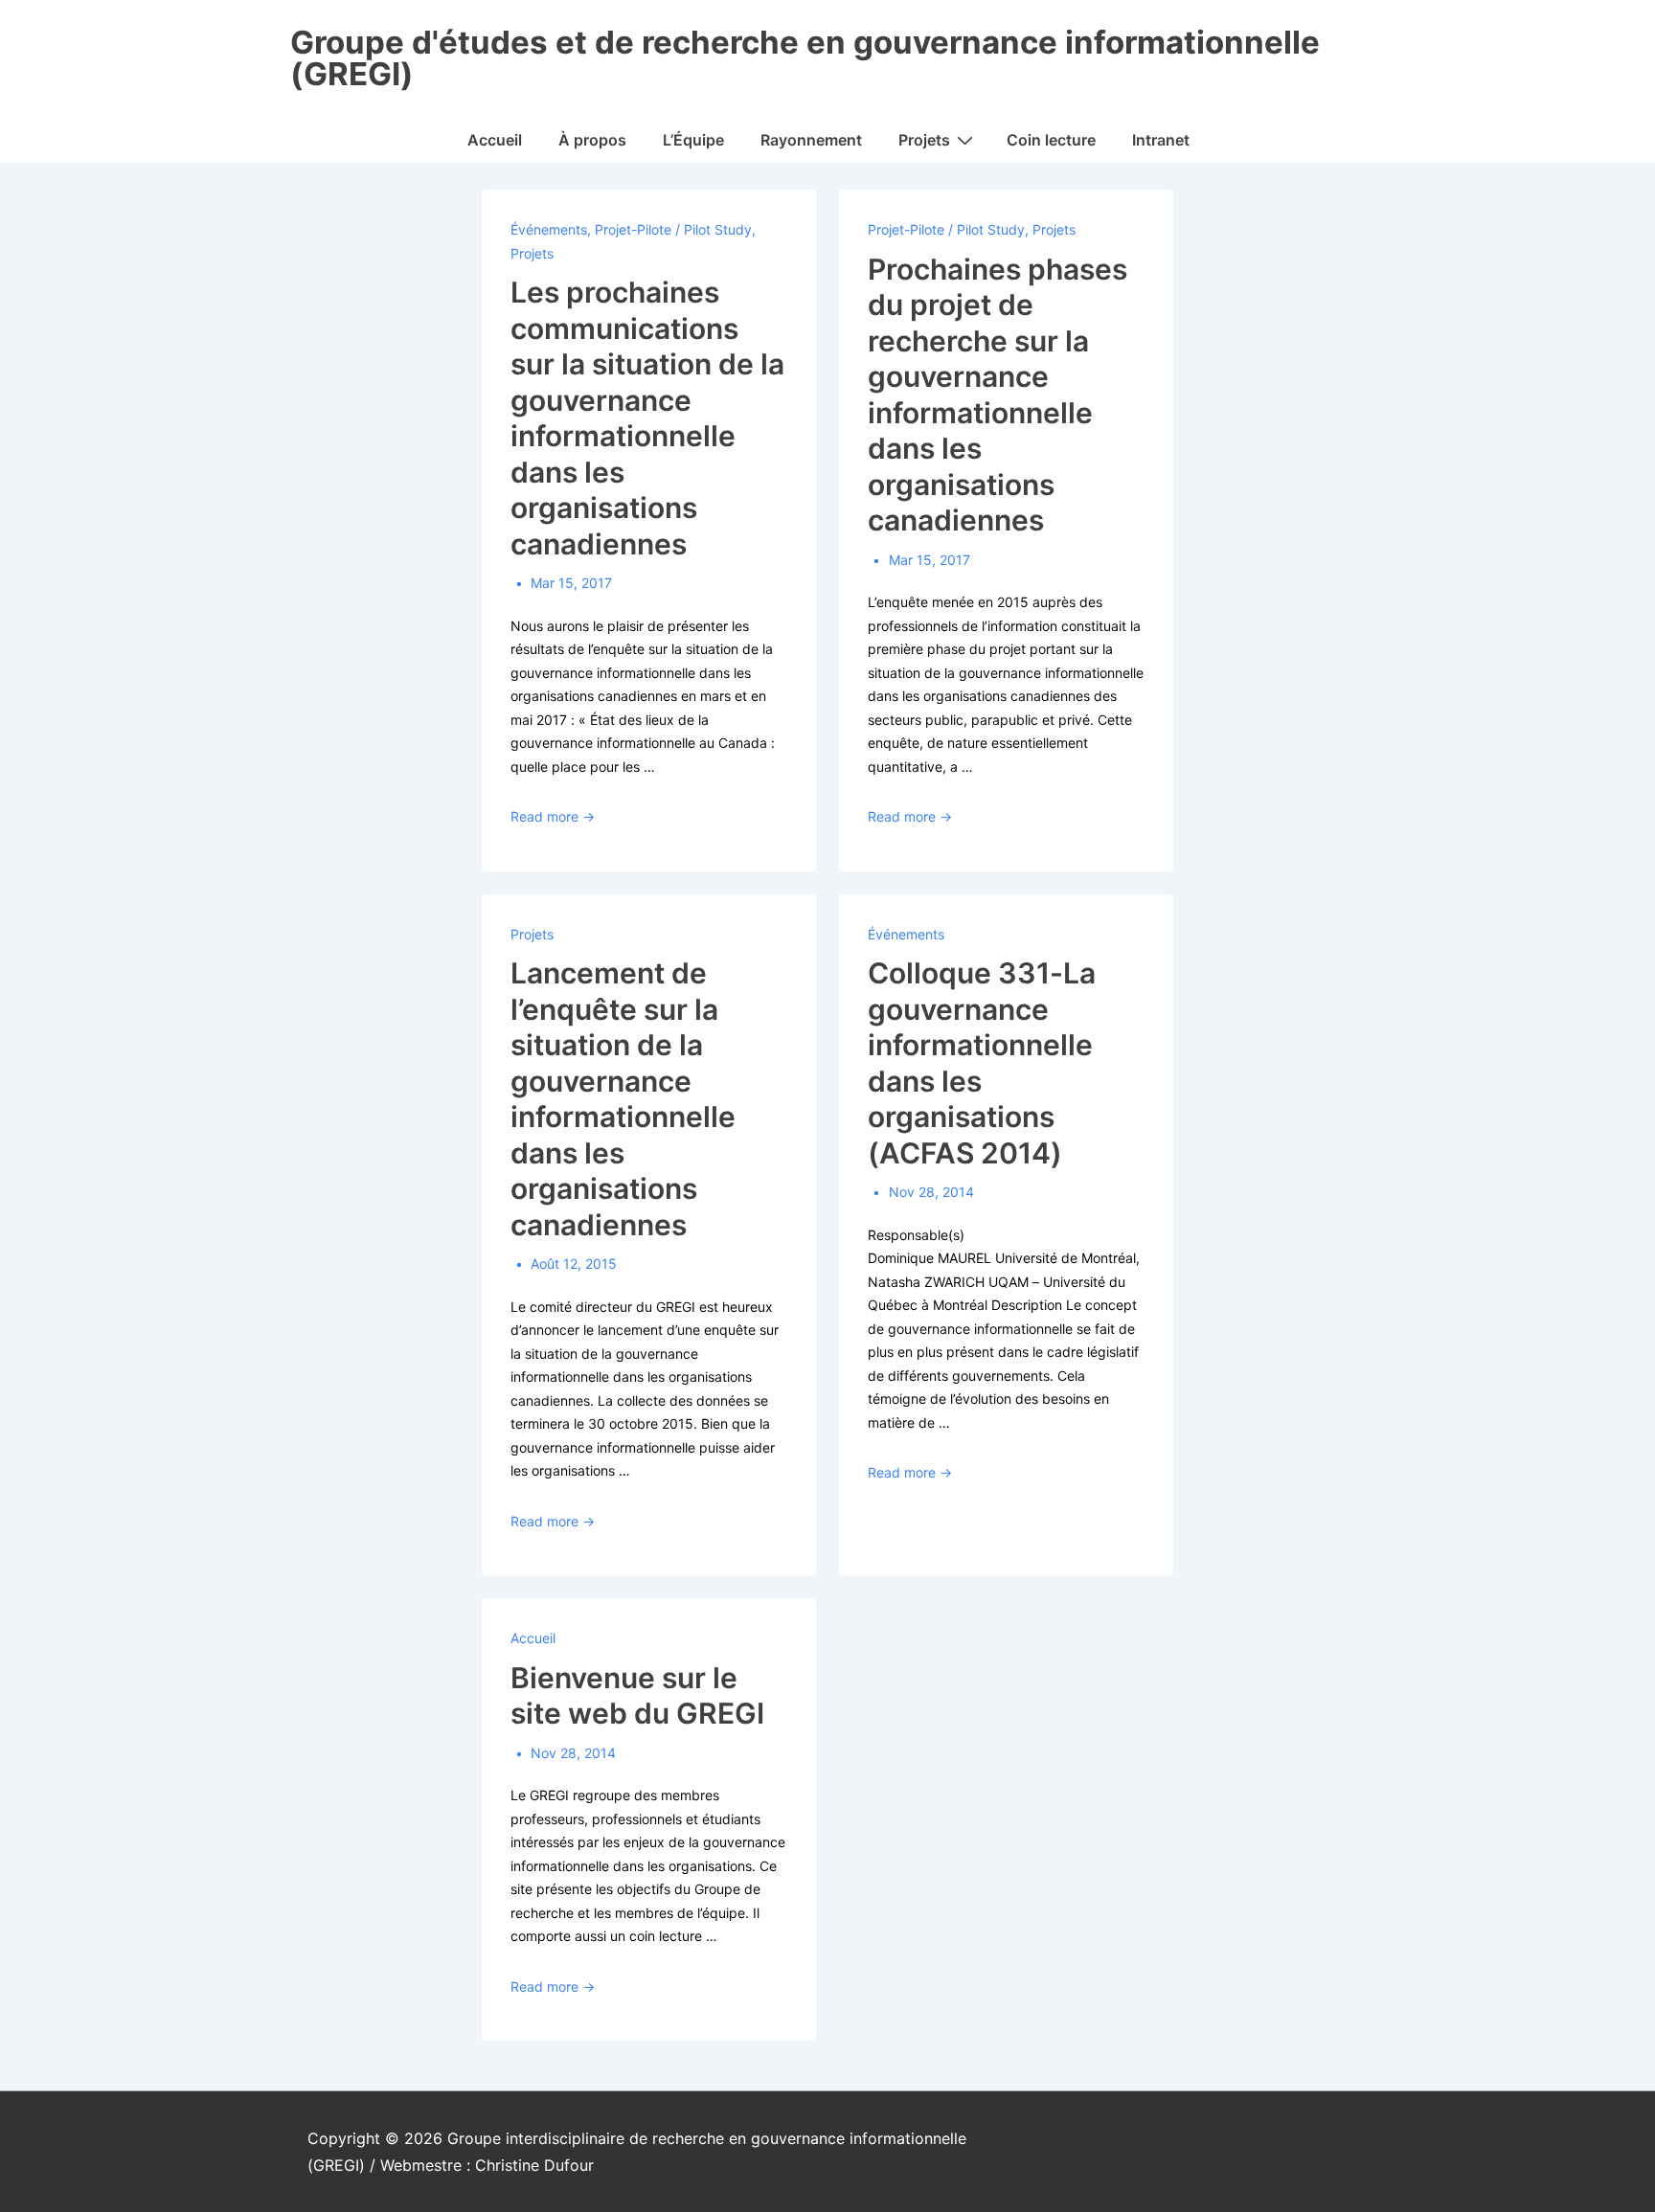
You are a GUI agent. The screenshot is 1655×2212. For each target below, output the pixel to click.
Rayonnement (811, 140)
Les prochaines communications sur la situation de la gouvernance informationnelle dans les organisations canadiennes (647, 418)
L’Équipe (693, 140)
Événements (549, 229)
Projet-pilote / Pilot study (673, 229)
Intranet (1161, 140)
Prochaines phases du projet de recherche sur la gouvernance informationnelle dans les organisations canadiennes (998, 395)
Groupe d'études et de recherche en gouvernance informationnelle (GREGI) (805, 58)
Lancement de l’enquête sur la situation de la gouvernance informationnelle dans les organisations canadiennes (623, 1099)
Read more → (553, 816)
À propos (592, 140)
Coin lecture (1051, 140)
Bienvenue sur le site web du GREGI (637, 1696)
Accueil (495, 140)
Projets (924, 140)
